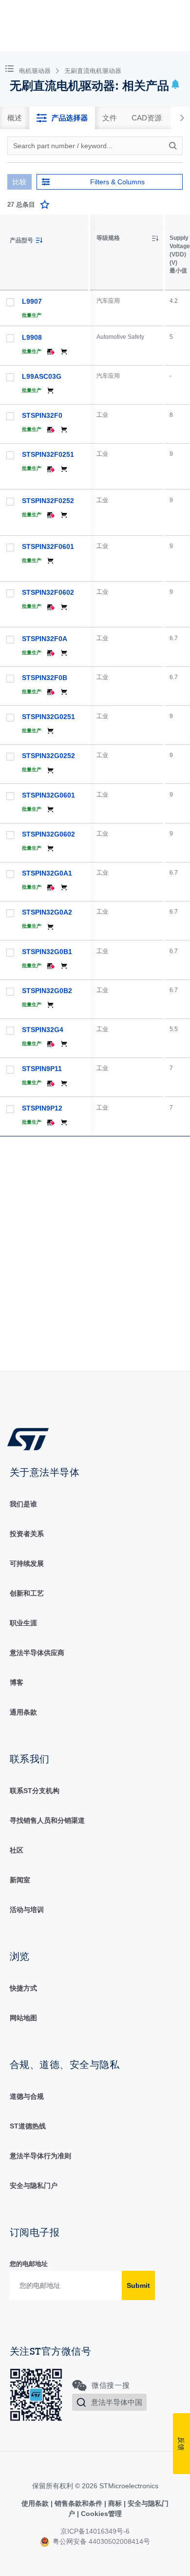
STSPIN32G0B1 (47, 952)
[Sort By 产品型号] (39, 240)
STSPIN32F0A (45, 639)
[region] (140, 793)
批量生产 (32, 315)
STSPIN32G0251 (48, 717)
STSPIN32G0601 (48, 795)
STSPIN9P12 (42, 1108)
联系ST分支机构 (35, 1791)
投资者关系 (27, 1534)
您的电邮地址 (29, 2264)
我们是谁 (23, 1504)
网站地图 (23, 2018)
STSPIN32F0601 (48, 546)
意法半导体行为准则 (40, 2156)
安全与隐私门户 (34, 2186)
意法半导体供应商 (37, 1653)
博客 (17, 1682)
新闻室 (20, 1880)
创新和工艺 (27, 1593)
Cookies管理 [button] (100, 2514)
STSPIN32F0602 (48, 592)
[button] (11, 68)
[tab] (15, 118)
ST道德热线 (28, 2126)
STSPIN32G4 (43, 1030)
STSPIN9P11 (42, 1069)
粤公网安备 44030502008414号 (100, 2541)
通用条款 (23, 1712)
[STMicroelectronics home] (32, 1438)
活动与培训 (27, 1910)
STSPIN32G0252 (48, 756)
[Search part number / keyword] (174, 146)
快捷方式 (23, 1988)
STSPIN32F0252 (48, 501)
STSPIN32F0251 (48, 454)
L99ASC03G (42, 376)
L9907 (32, 301)
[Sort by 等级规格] (155, 238)
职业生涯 (23, 1623)
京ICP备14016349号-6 (95, 2531)
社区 (17, 1850)
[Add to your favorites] (45, 205)
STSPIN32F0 (42, 415)
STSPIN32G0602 (48, 834)
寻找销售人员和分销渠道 (47, 1820)
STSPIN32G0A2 (47, 912)
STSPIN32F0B (45, 678)
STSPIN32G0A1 (47, 873)
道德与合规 (27, 2096)
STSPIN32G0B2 (47, 991)
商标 (115, 2503)
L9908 (32, 337)
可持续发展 (27, 1563)
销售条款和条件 (78, 2503)
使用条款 (36, 2503)
